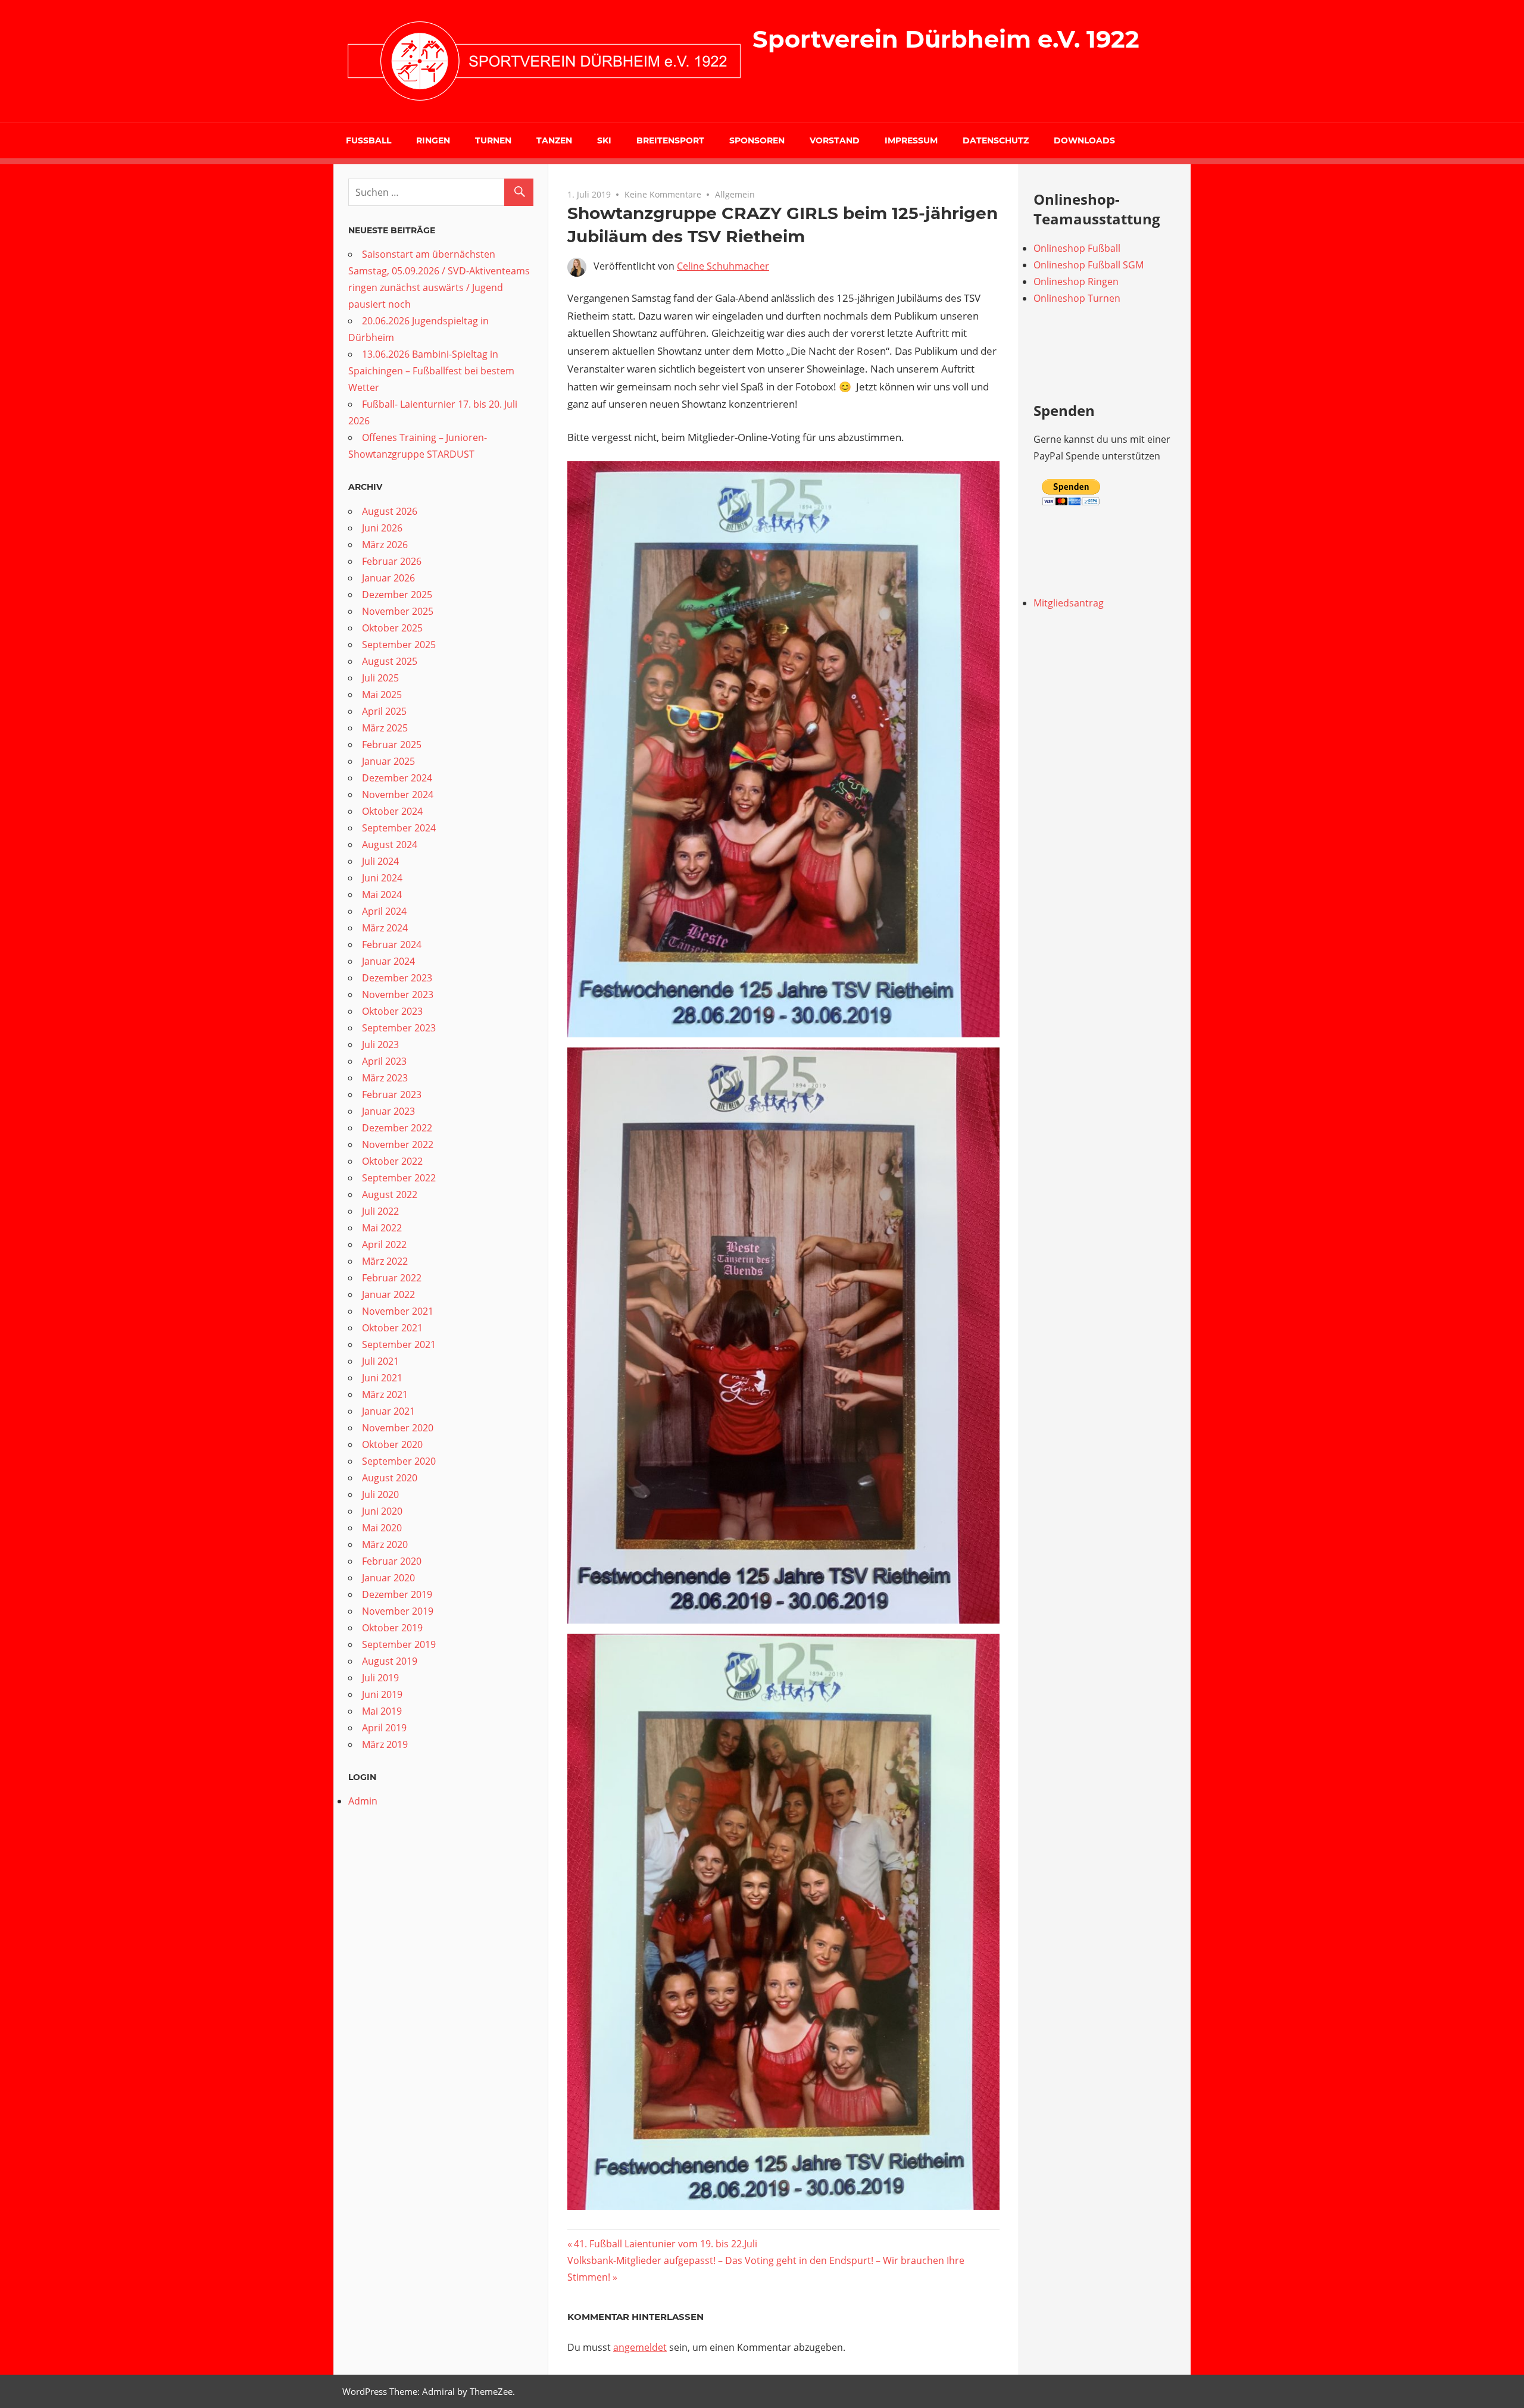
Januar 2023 (388, 1111)
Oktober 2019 (392, 1628)
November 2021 (398, 1311)
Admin (363, 1801)
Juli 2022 (380, 1211)
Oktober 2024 (392, 811)
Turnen (493, 140)
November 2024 (398, 795)
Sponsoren (757, 140)
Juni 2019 (382, 1694)
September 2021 (399, 1344)
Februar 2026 (392, 561)
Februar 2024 (392, 945)
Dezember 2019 (397, 1594)
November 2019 (398, 1611)
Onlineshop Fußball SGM (1089, 265)
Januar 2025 (388, 761)
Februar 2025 (392, 745)
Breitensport (670, 140)
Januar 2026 (388, 578)
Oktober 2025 (392, 628)
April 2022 (384, 1244)
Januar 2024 (388, 961)
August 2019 (390, 1661)
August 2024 (390, 845)
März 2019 (385, 1744)
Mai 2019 (382, 1711)
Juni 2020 (382, 1511)
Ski (604, 140)
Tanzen (554, 140)
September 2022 (399, 1178)
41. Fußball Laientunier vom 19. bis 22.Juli (665, 2244)
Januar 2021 (388, 1411)
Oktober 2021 (392, 1328)
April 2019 (384, 1728)
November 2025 (398, 611)
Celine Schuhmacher (723, 266)
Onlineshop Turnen (1077, 298)
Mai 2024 (382, 895)
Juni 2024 (382, 878)
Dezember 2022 (397, 1128)
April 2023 (384, 1061)
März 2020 (385, 1544)
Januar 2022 (388, 1294)
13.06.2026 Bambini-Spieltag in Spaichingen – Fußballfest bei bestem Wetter (431, 371)
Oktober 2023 (392, 1011)
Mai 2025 (382, 695)
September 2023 (399, 1028)
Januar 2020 (388, 1578)
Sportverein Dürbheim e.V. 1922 (946, 39)
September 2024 (399, 828)
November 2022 (398, 1144)
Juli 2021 (380, 1361)
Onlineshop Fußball (1077, 248)
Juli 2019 (380, 1678)
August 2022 (390, 1194)
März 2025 (385, 728)
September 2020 (399, 1461)
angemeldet (640, 2347)
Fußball (368, 140)
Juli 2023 (380, 1044)
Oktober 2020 (392, 1444)
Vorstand (835, 140)
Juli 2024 (380, 861)
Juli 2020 (380, 1494)
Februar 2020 (392, 1561)
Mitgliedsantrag (1069, 603)
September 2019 (399, 1644)
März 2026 (385, 545)
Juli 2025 (380, 678)
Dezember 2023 (397, 978)
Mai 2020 (382, 1528)
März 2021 (385, 1394)
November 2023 (398, 995)
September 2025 (399, 645)
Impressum (911, 140)
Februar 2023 (392, 1094)
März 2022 (385, 1261)
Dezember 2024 (397, 778)
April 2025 (384, 711)
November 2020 (398, 1428)
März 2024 (385, 928)
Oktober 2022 (392, 1161)
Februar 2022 (392, 1278)
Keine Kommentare (663, 194)
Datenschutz (996, 140)
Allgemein (735, 194)
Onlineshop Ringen (1076, 282)
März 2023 (385, 1078)
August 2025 (390, 661)
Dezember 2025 (397, 595)
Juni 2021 (382, 1378)
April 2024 (384, 911)
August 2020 (390, 1478)
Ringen (433, 140)
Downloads (1084, 140)
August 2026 (390, 511)
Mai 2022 (382, 1228)
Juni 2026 (382, 528)
